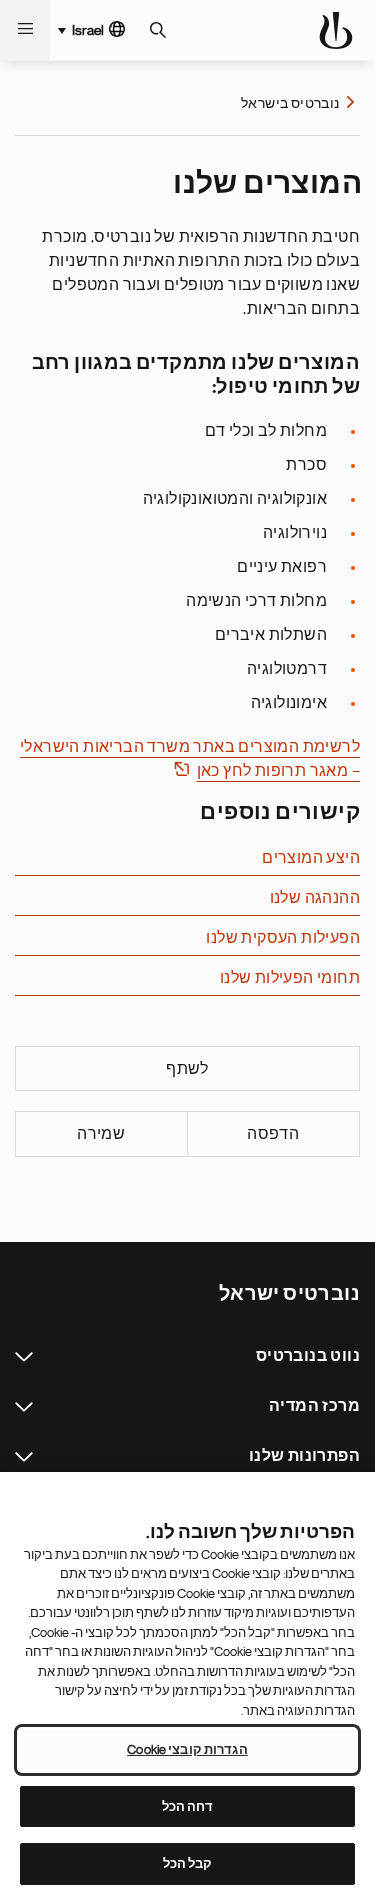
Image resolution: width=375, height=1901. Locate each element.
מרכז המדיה (24, 1407)
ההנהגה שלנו (315, 898)
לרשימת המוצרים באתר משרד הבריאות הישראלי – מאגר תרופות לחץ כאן (190, 759)
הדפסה (273, 1134)
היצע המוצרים (311, 858)
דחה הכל (188, 1806)
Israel (88, 30)
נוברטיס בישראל (290, 103)
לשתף (187, 1069)
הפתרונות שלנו (24, 1457)
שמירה (101, 1134)
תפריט (25, 30)
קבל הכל (188, 1863)
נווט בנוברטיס (24, 1357)
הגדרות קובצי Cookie (187, 1749)
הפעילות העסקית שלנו (283, 938)
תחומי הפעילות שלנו (290, 978)
